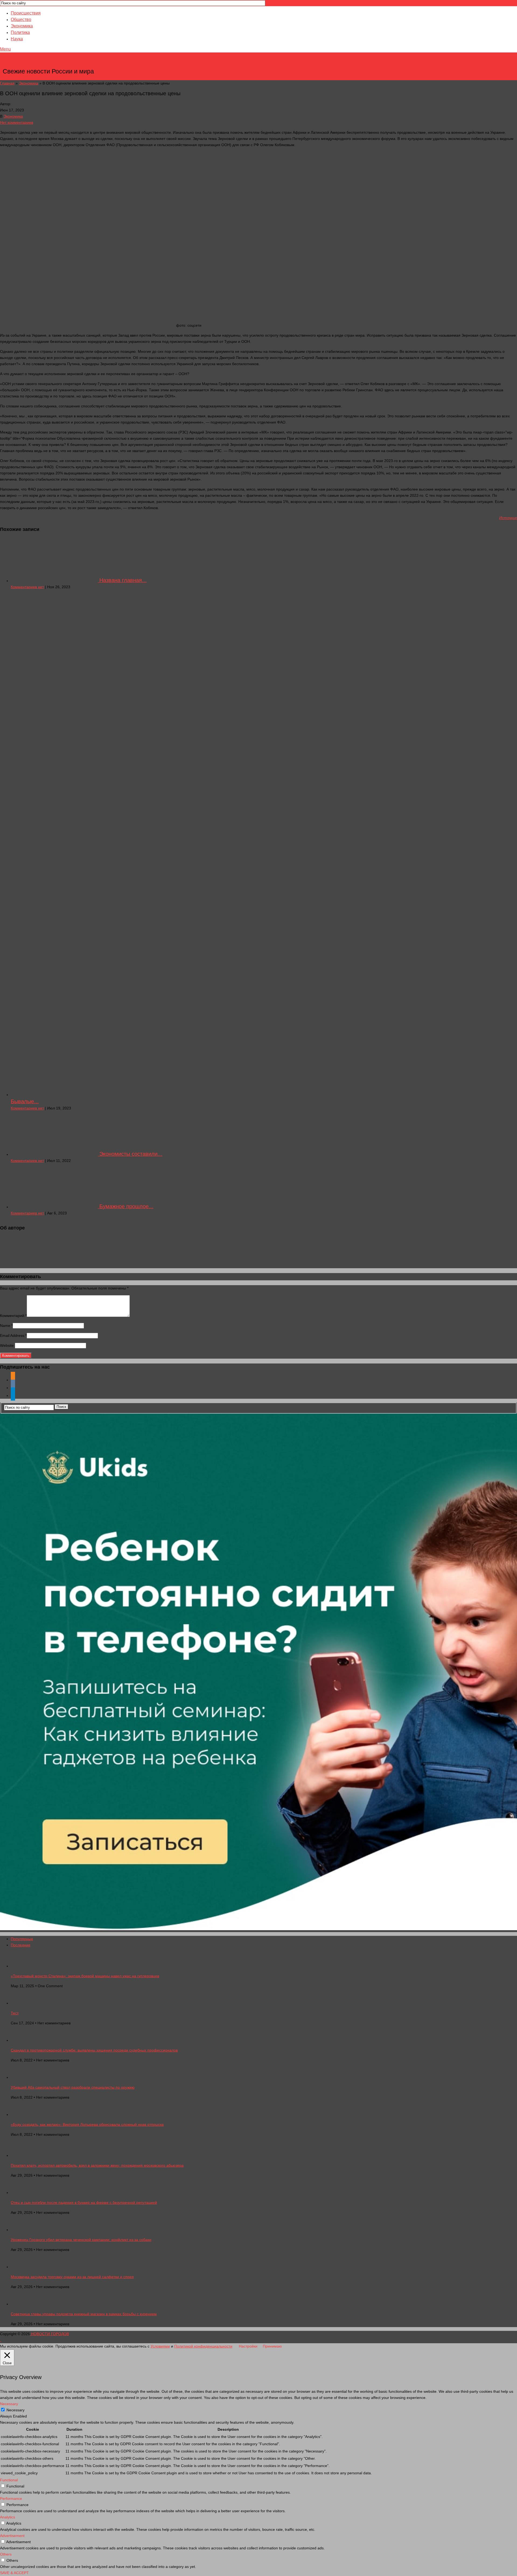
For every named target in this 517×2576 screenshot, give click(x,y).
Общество (21, 20)
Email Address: (13, 1335)
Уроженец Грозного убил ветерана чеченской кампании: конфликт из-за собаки (81, 2240)
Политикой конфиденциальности (203, 2346)
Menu (5, 49)
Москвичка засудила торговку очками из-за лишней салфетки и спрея (72, 2277)
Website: (7, 1345)
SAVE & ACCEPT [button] (14, 2573)
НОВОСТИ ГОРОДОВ (49, 63)
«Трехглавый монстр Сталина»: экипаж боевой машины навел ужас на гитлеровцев (85, 1976)
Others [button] (6, 2554)
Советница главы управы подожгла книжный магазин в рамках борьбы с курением (84, 2314)
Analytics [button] (8, 2517)
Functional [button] (9, 2480)
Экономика (22, 26)
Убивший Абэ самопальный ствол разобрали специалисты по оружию (73, 2087)
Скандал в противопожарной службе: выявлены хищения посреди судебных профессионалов (94, 2050)
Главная (7, 83)
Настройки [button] (248, 2346)
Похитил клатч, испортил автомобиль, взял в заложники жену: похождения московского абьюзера (97, 2165)
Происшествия (26, 13)
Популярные (22, 1939)
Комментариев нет (27, 587)
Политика (20, 32)
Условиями (160, 2346)
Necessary (15, 2410)
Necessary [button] (9, 2404)
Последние (21, 1945)
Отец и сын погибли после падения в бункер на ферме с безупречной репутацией (84, 2203)
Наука (17, 39)
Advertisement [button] (12, 2536)
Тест (15, 2013)
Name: (6, 1326)
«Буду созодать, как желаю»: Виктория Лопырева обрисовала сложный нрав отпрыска (87, 2124)
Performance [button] (11, 2499)
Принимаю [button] (272, 2346)
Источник (508, 518)
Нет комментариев (17, 122)
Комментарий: (13, 1316)
